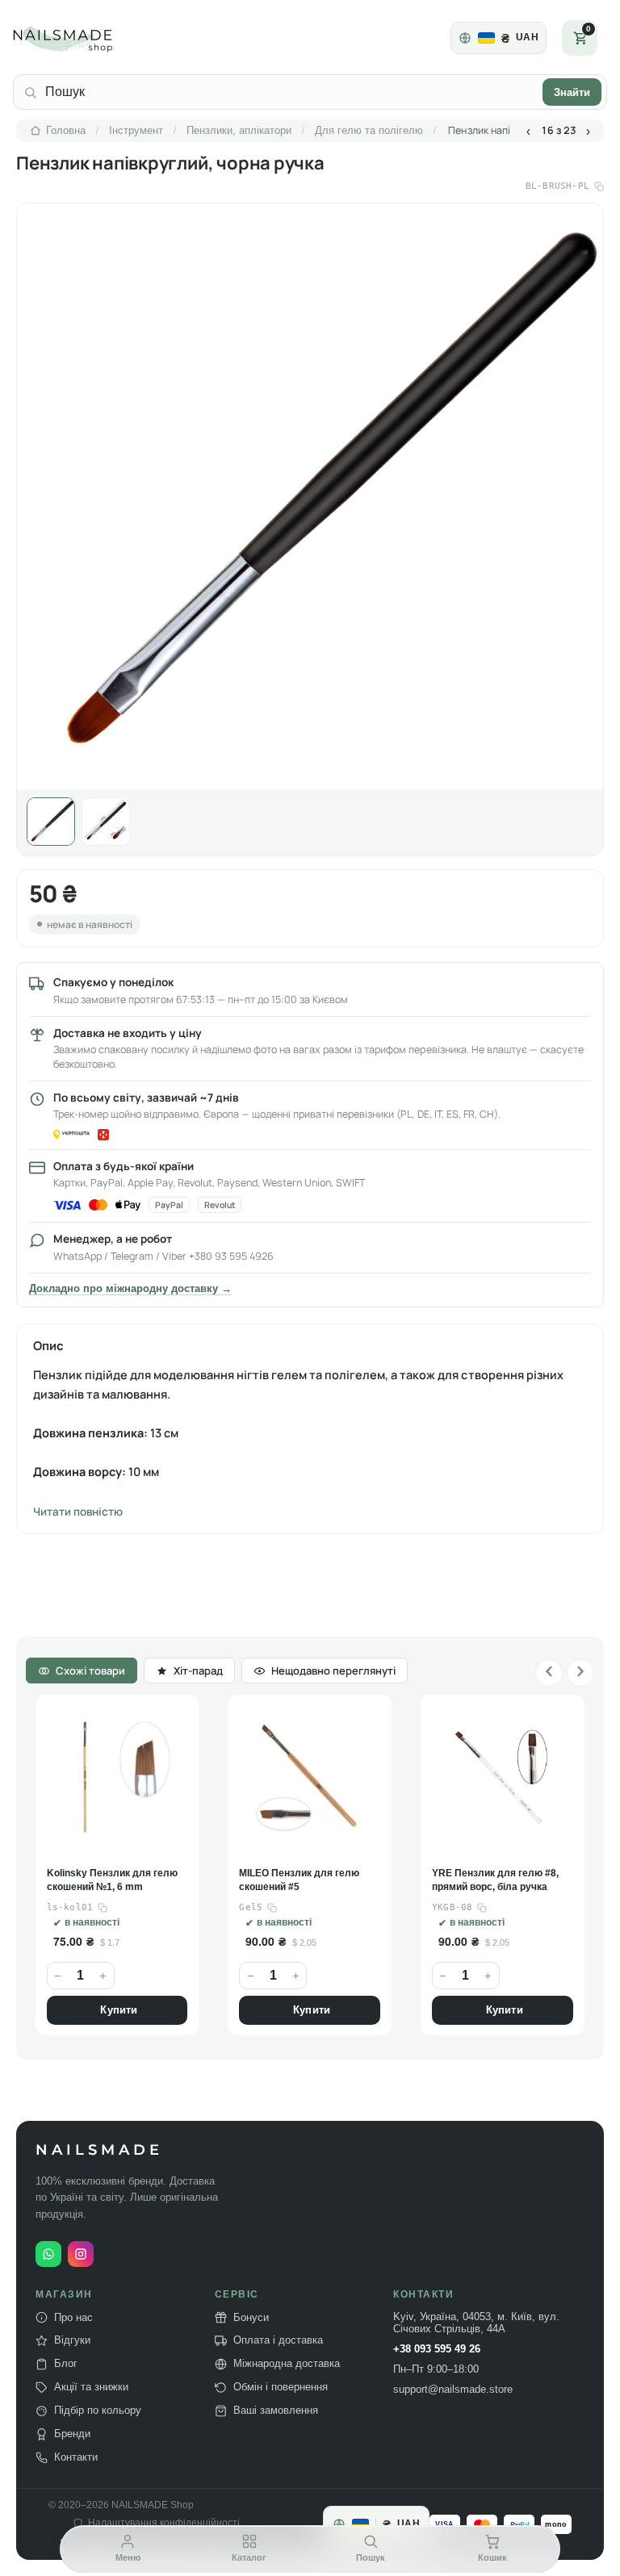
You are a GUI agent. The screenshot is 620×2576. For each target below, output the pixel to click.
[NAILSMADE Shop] (82, 38)
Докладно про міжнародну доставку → (130, 1289)
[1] (51, 822)
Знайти (572, 92)
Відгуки (72, 2340)
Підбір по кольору (98, 2411)
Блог (66, 2364)
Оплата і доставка (278, 2340)
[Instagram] (81, 2254)
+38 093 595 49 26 (437, 2349)
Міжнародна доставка (287, 2364)
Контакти (76, 2457)
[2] (106, 822)
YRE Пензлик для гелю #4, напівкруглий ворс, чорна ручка (496, 1881)
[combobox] (290, 92)
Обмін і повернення (281, 2387)
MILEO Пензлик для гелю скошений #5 (107, 1880)
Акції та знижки (91, 2387)
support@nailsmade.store (453, 2390)
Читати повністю (78, 1512)
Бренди (72, 2434)
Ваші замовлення (276, 2411)
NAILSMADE (99, 2150)
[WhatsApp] (48, 2254)
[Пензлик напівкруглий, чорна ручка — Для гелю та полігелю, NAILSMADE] (310, 496)
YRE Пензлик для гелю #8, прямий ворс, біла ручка (303, 1880)
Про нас (73, 2317)
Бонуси (251, 2317)
